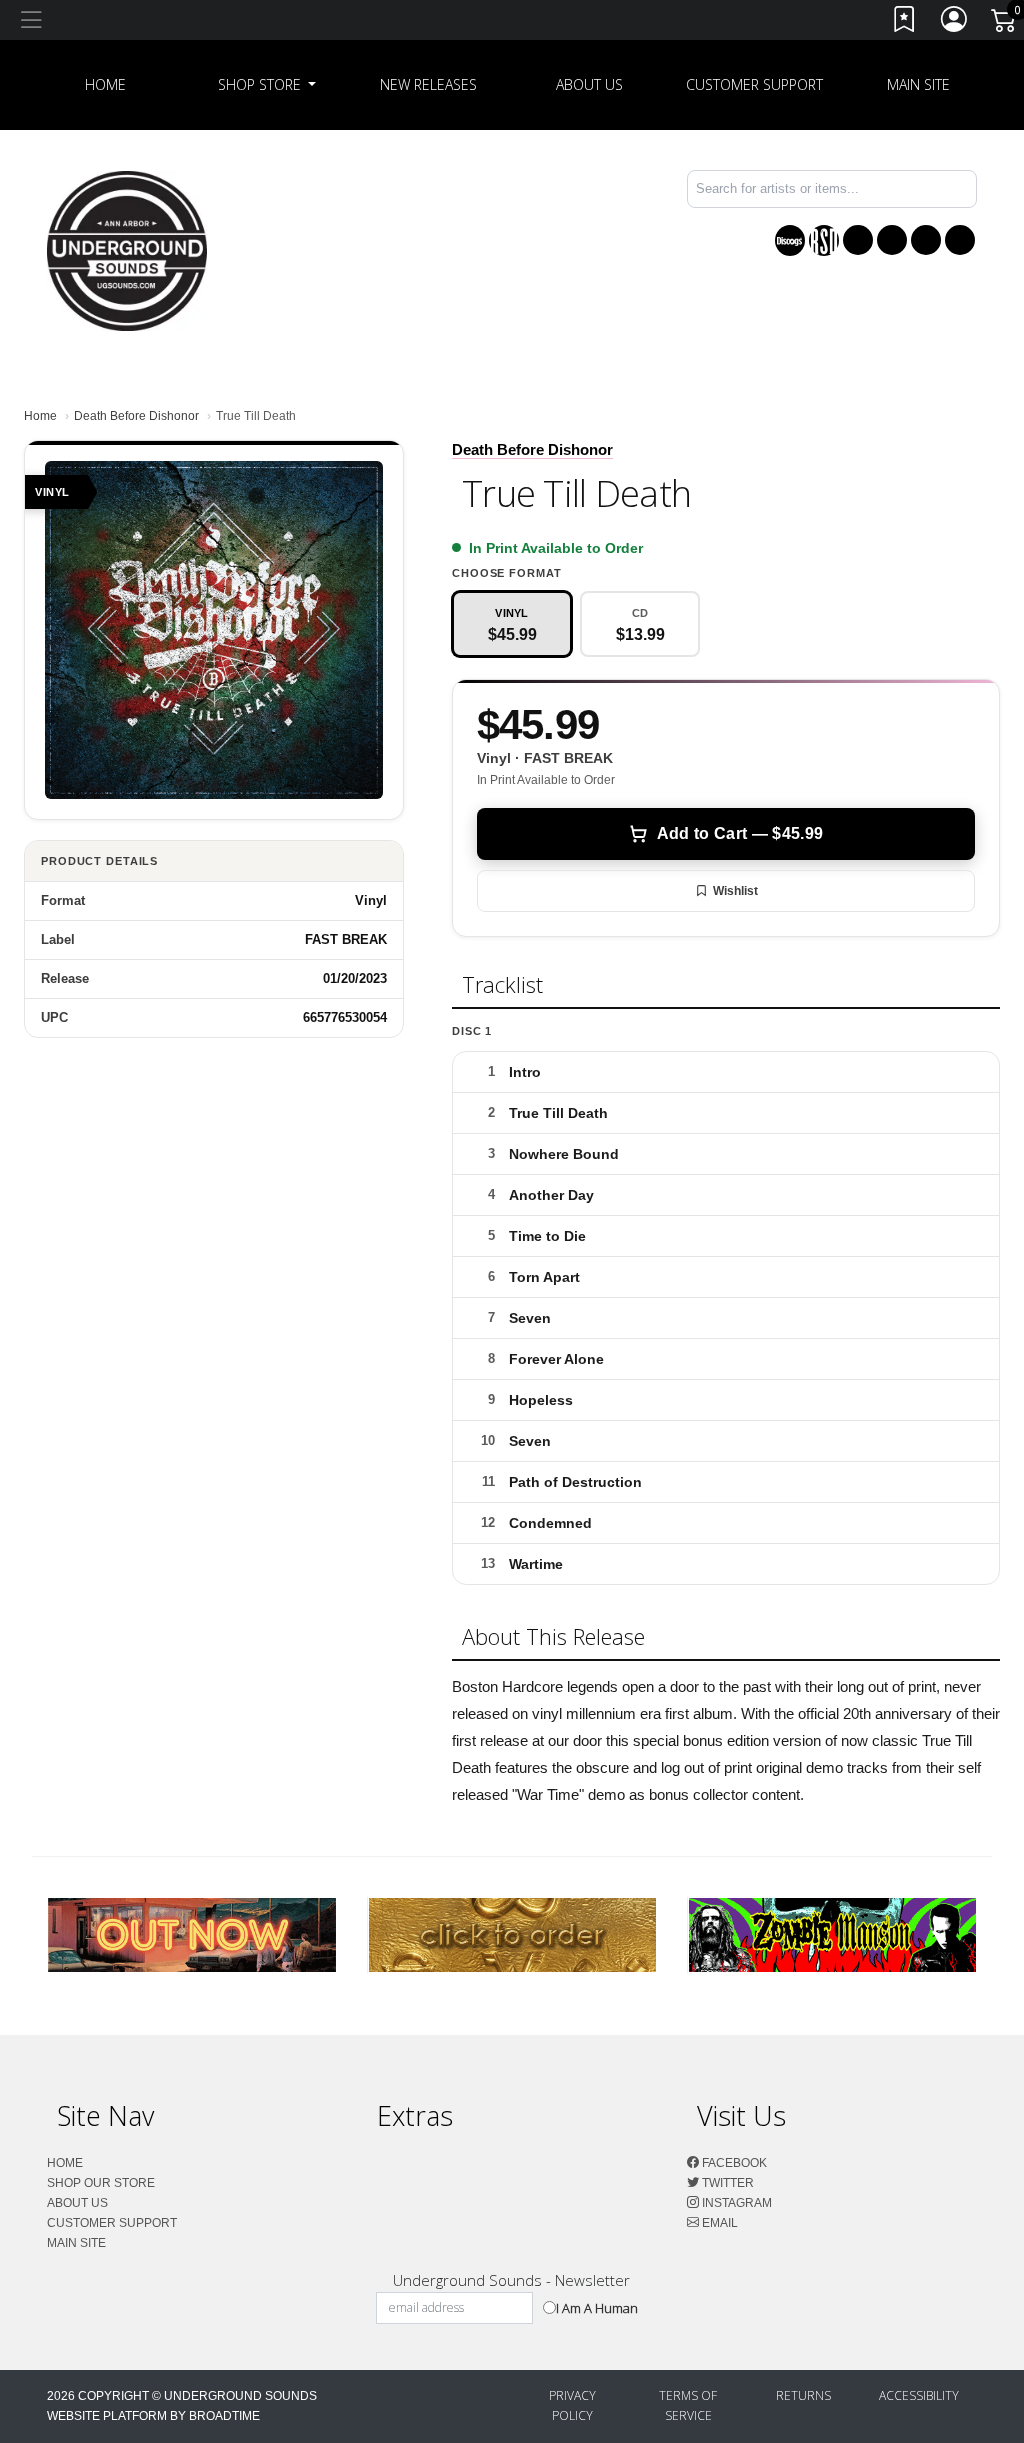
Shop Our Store (101, 2183)
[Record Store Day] (824, 240)
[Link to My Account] (955, 23)
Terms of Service (688, 2405)
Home (40, 416)
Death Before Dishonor (136, 416)
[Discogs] (790, 240)
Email (718, 2223)
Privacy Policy (572, 2405)
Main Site (918, 84)
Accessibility (919, 2395)
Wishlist (735, 891)
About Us (589, 84)
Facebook (733, 2163)
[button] (267, 85)
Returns (803, 2395)
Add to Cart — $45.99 (740, 833)
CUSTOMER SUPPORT (754, 84)
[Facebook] (858, 240)
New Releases (428, 84)
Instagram (735, 2203)
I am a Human (597, 2308)
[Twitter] (892, 240)
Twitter (726, 2183)
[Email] (960, 240)
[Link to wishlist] (905, 23)
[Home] (127, 249)
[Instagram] (926, 240)
